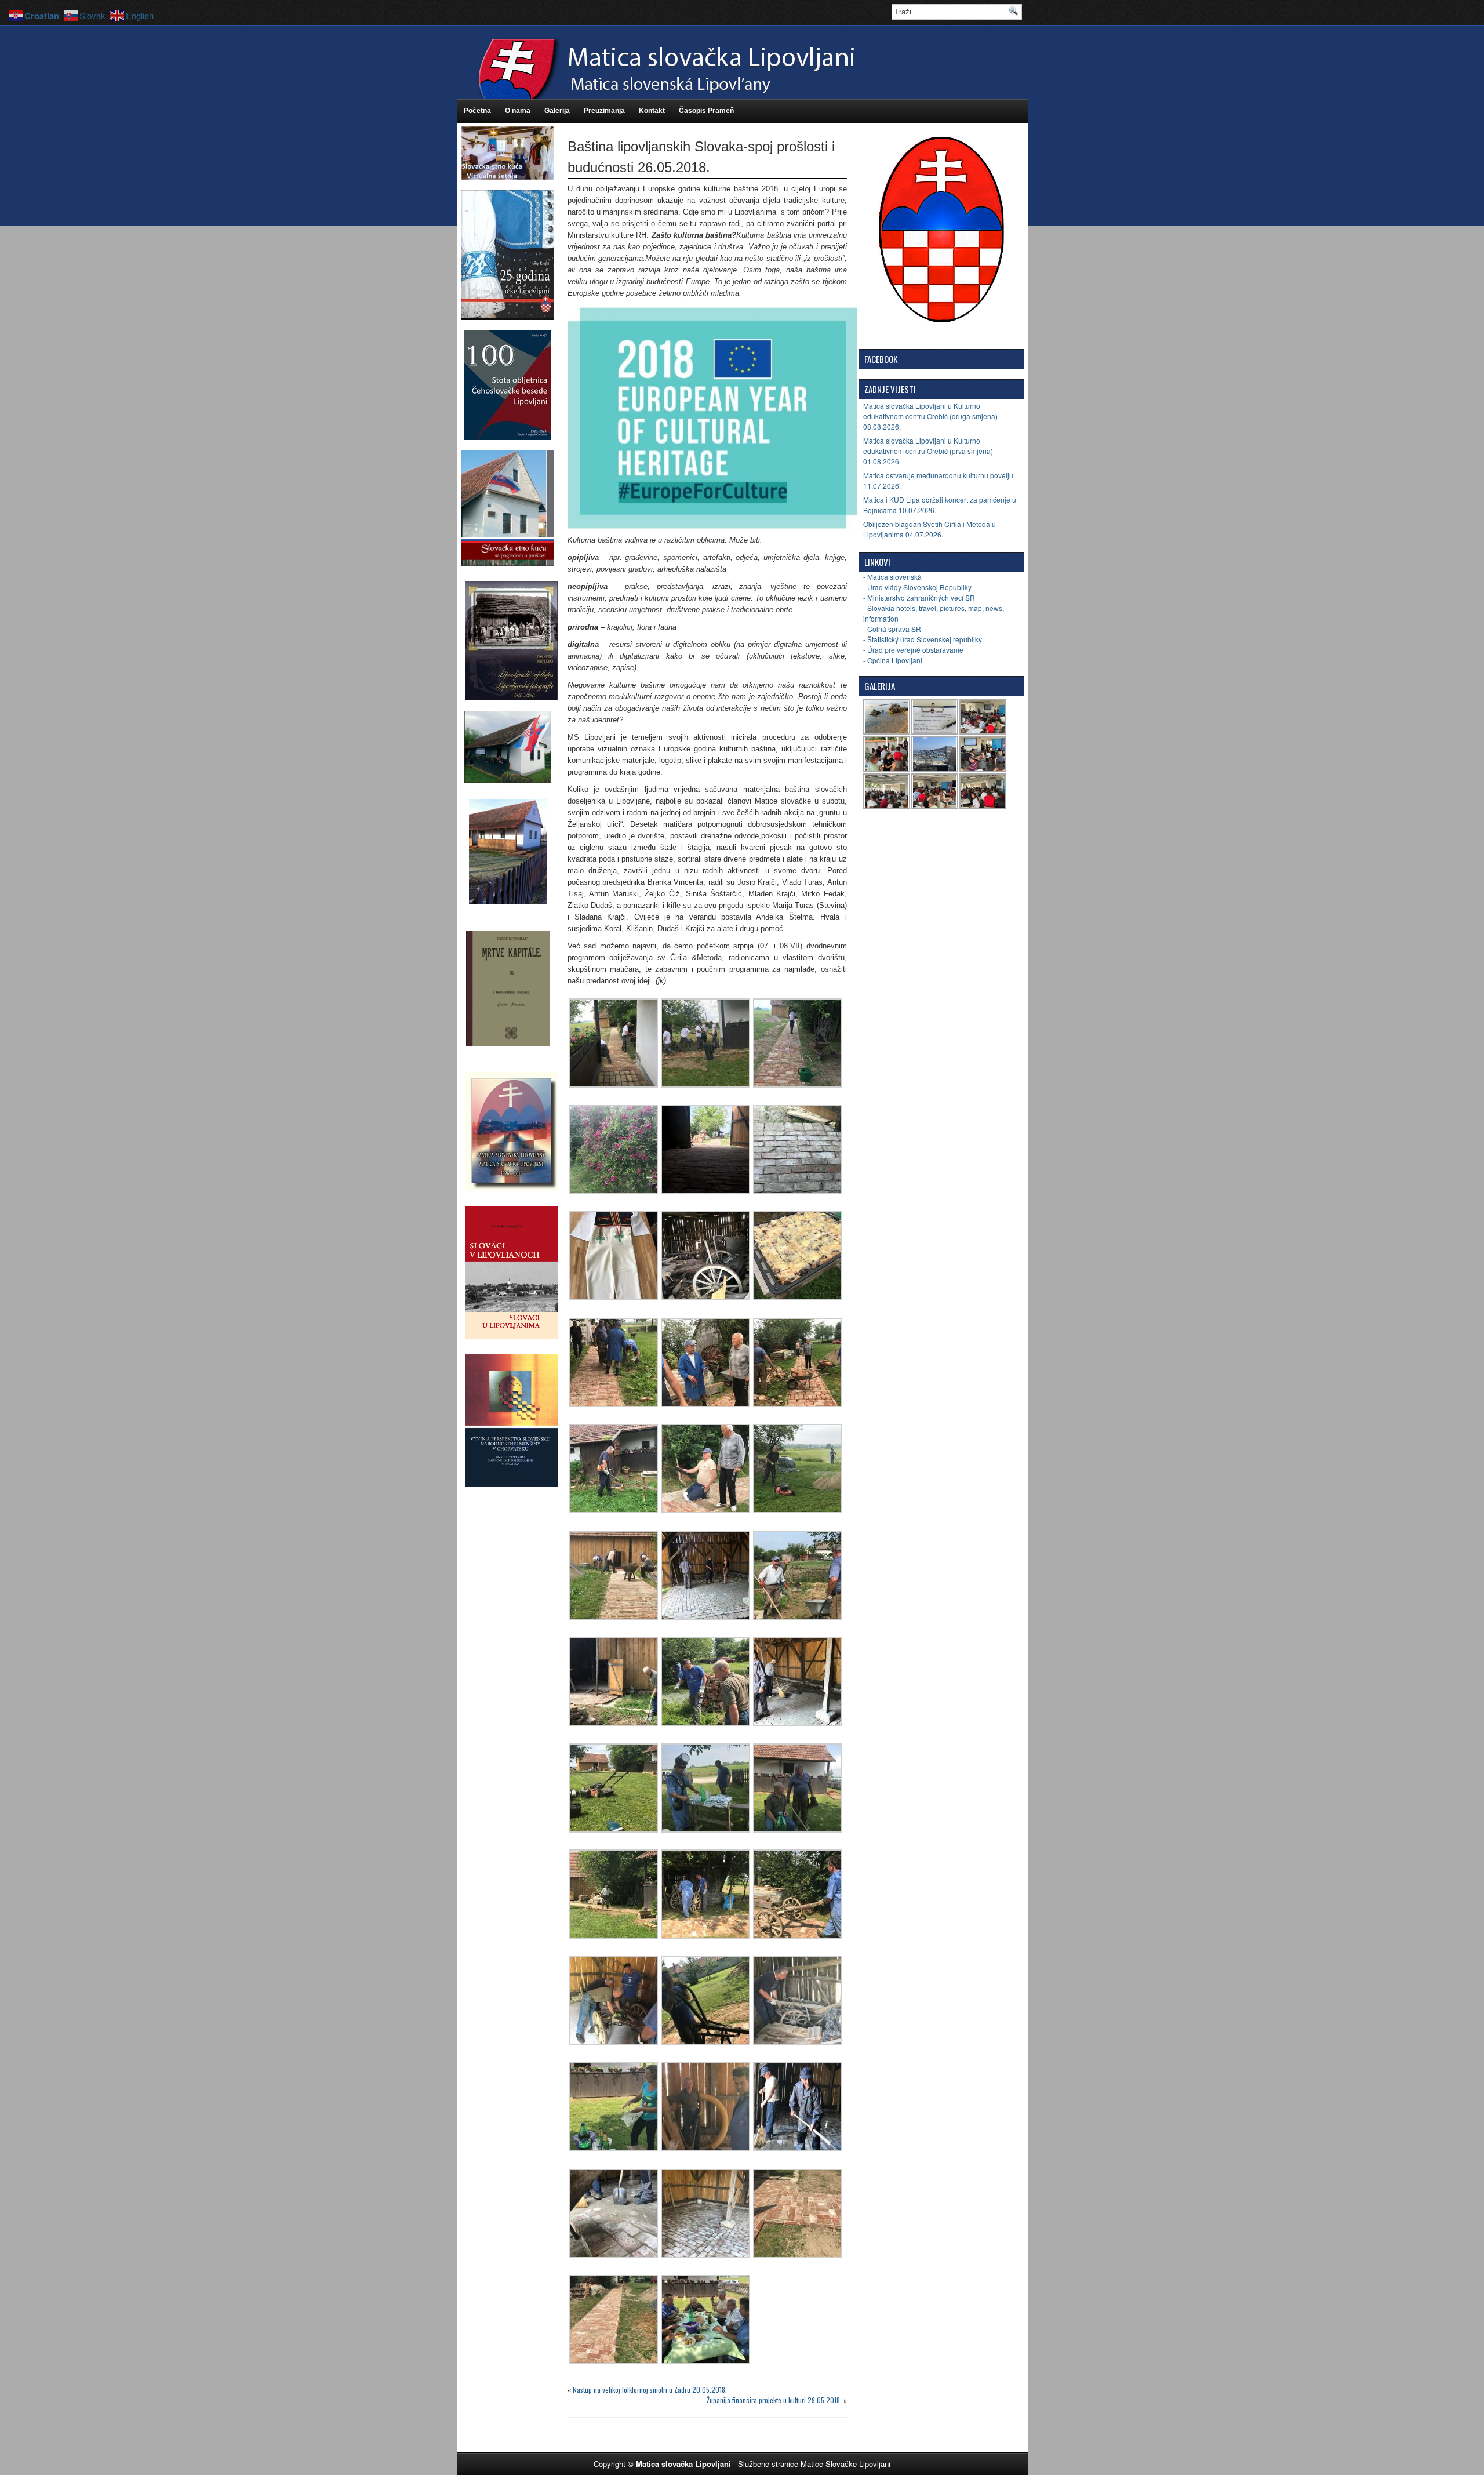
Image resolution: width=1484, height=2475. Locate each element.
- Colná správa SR (892, 629)
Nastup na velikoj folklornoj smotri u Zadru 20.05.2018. (650, 2389)
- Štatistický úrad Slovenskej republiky (923, 639)
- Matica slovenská (892, 577)
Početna (477, 111)
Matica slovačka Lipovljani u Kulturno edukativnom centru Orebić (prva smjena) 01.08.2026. (928, 451)
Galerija (557, 111)
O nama (518, 111)
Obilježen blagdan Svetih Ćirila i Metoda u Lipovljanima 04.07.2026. (930, 529)
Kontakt (652, 111)
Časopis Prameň (706, 111)
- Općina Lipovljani (893, 660)
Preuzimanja (604, 111)
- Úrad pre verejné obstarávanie (913, 650)
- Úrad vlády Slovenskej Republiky (917, 587)
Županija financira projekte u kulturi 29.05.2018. (774, 2400)
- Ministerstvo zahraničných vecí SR (919, 597)
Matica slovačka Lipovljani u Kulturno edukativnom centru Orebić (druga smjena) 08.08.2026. (930, 416)
